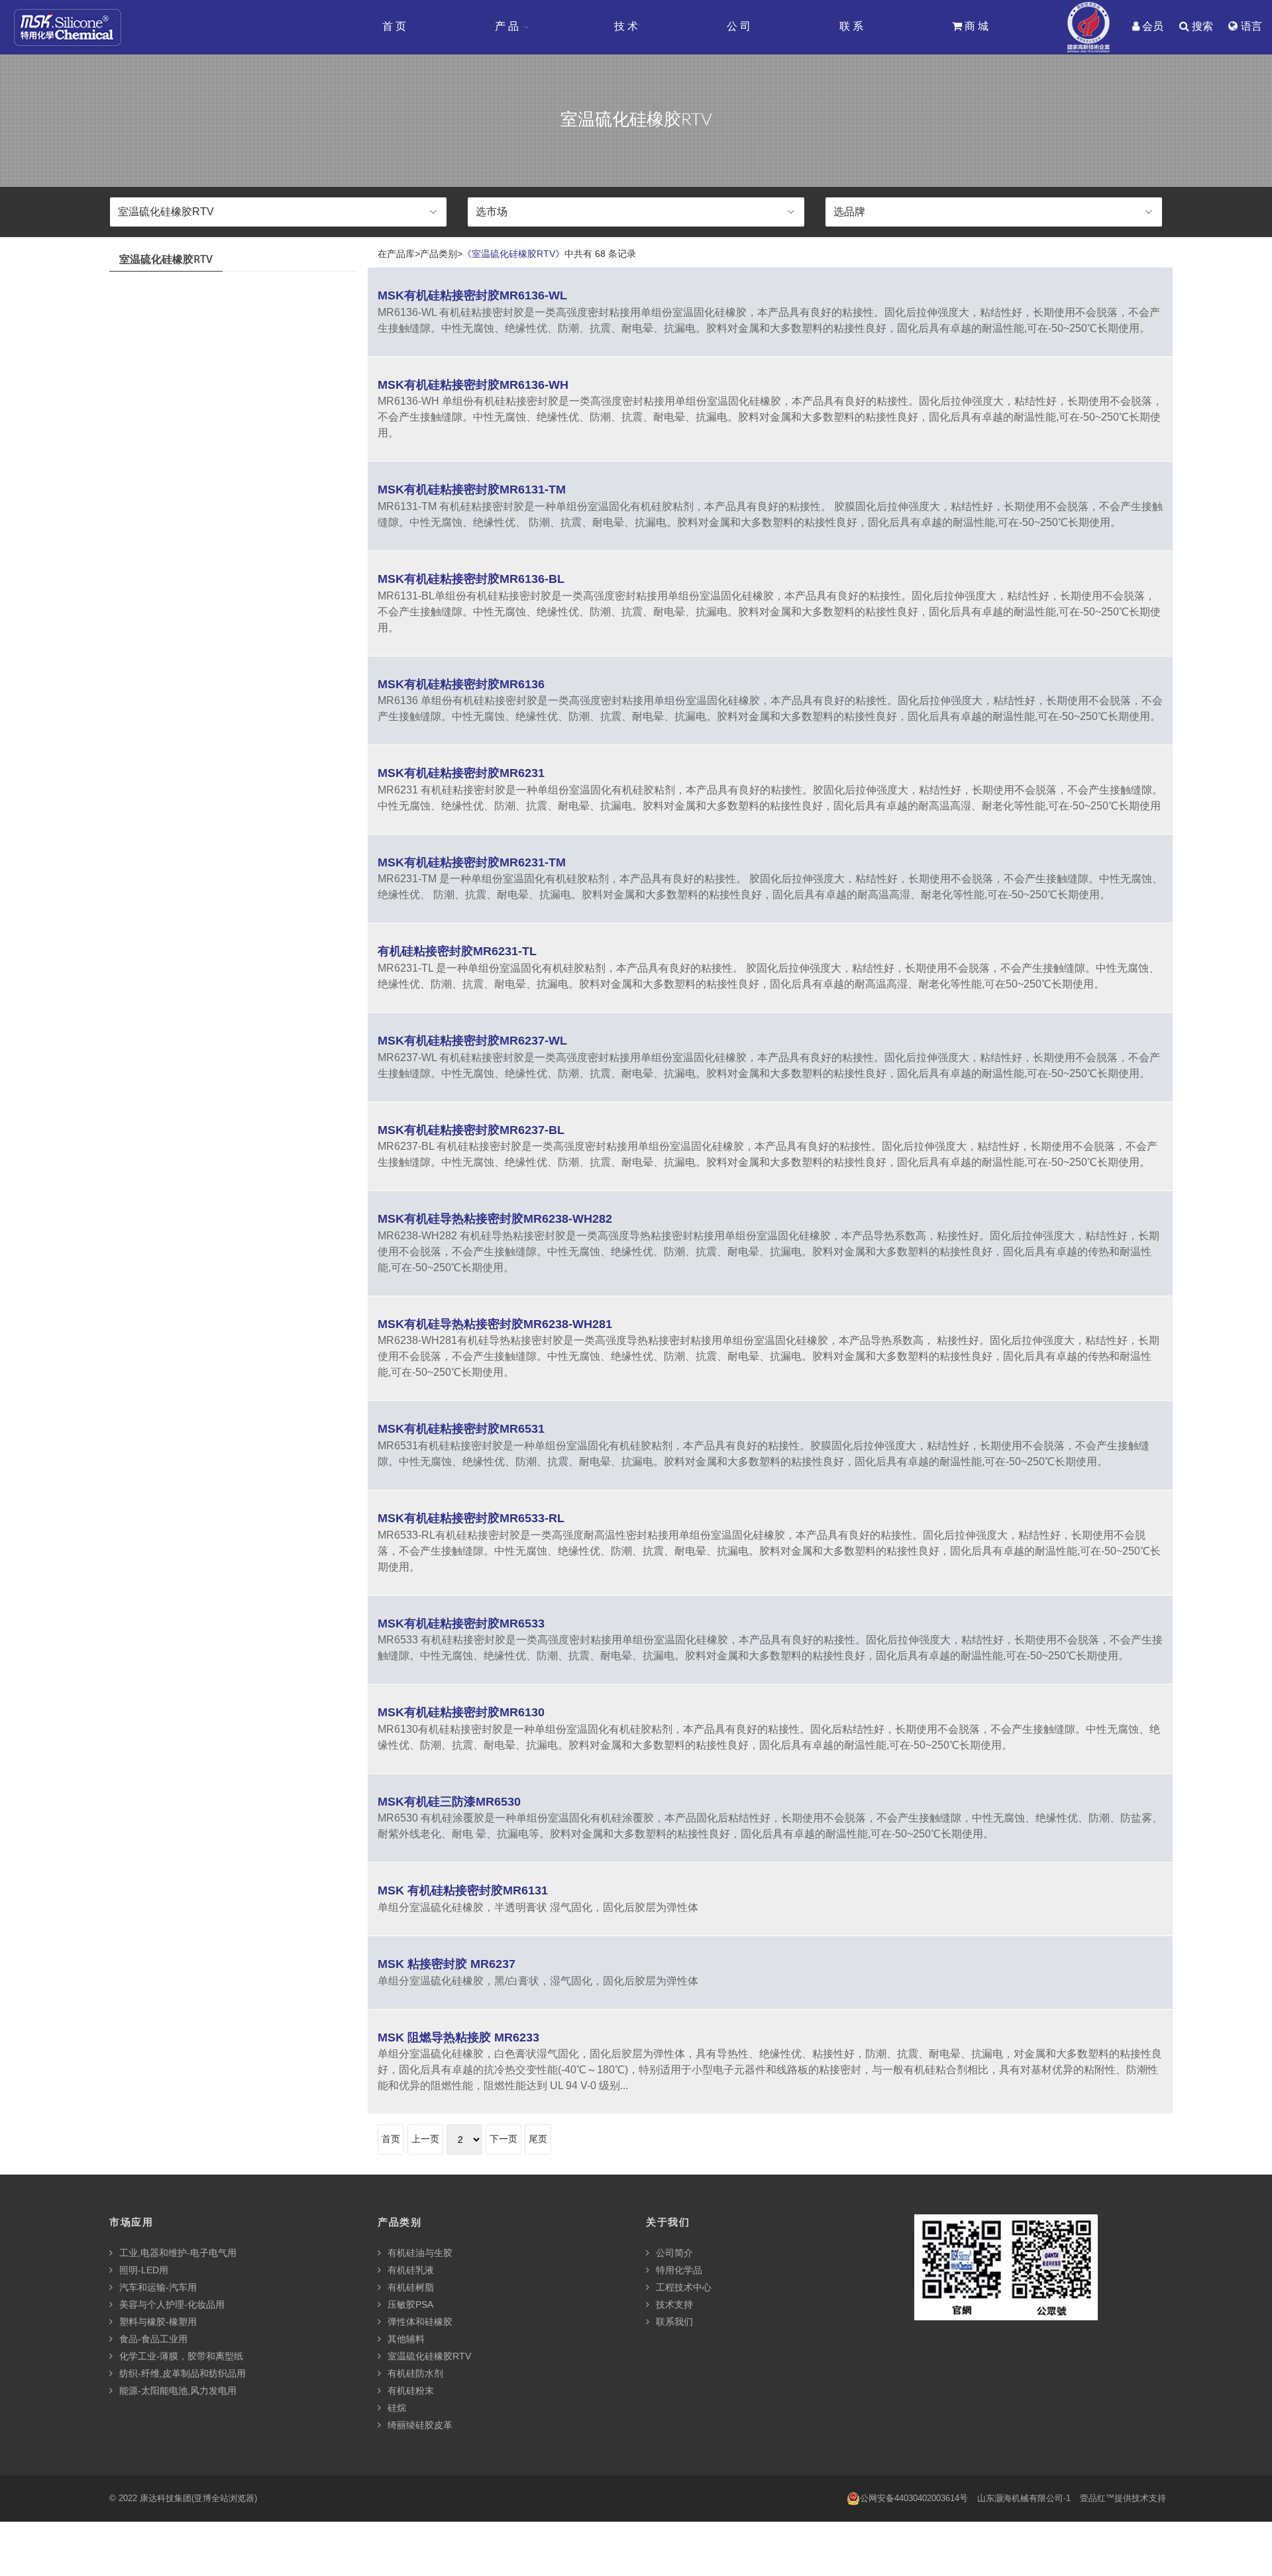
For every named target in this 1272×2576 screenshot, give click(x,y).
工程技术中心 (682, 2287)
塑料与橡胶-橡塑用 (157, 2322)
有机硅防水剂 (414, 2373)
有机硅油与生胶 (419, 2253)
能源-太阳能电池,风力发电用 (177, 2391)
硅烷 (396, 2408)
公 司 (739, 26)
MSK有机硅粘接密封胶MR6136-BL (471, 579)
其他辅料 (405, 2339)
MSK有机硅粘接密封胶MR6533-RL (471, 1518)
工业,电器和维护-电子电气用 (177, 2253)
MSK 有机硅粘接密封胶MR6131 (463, 1890)
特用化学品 (678, 2270)
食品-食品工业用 (152, 2339)
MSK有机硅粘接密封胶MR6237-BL (471, 1130)
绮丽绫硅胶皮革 (419, 2425)
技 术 (626, 26)
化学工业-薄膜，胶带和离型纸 (180, 2356)
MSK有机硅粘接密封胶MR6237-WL (472, 1041)
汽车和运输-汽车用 (157, 2287)
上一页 (425, 2139)
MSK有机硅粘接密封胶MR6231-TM (472, 862)
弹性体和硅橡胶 (419, 2322)
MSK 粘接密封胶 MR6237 (447, 1964)
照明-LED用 (142, 2270)
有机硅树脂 (409, 2287)
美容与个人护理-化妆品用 (171, 2304)
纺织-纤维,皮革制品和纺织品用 (181, 2373)
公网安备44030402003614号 (914, 2498)
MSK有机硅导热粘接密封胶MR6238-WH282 (495, 1219)
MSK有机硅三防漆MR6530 (449, 1802)
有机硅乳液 (409, 2270)
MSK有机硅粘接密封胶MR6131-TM (472, 489)
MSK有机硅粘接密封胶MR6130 (461, 1712)
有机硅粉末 (409, 2391)
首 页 (394, 26)
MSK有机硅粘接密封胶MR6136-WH (473, 385)
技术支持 (673, 2304)
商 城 (975, 26)
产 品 (507, 26)
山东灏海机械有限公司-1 (1024, 2498)
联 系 (851, 26)
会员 (1151, 26)
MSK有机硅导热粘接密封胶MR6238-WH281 (495, 1324)
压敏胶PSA (409, 2304)
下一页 (503, 2139)
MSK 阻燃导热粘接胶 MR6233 (458, 2037)
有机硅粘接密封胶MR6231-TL (457, 951)
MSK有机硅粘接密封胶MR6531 (461, 1429)
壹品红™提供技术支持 (1123, 2498)
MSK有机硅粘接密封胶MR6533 (461, 1623)
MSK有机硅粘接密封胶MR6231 (461, 773)
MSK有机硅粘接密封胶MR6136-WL (472, 295)
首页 (391, 2139)
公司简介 (673, 2253)
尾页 (538, 2139)
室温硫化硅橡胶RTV (428, 2356)
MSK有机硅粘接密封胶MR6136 (461, 684)
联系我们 (673, 2322)
